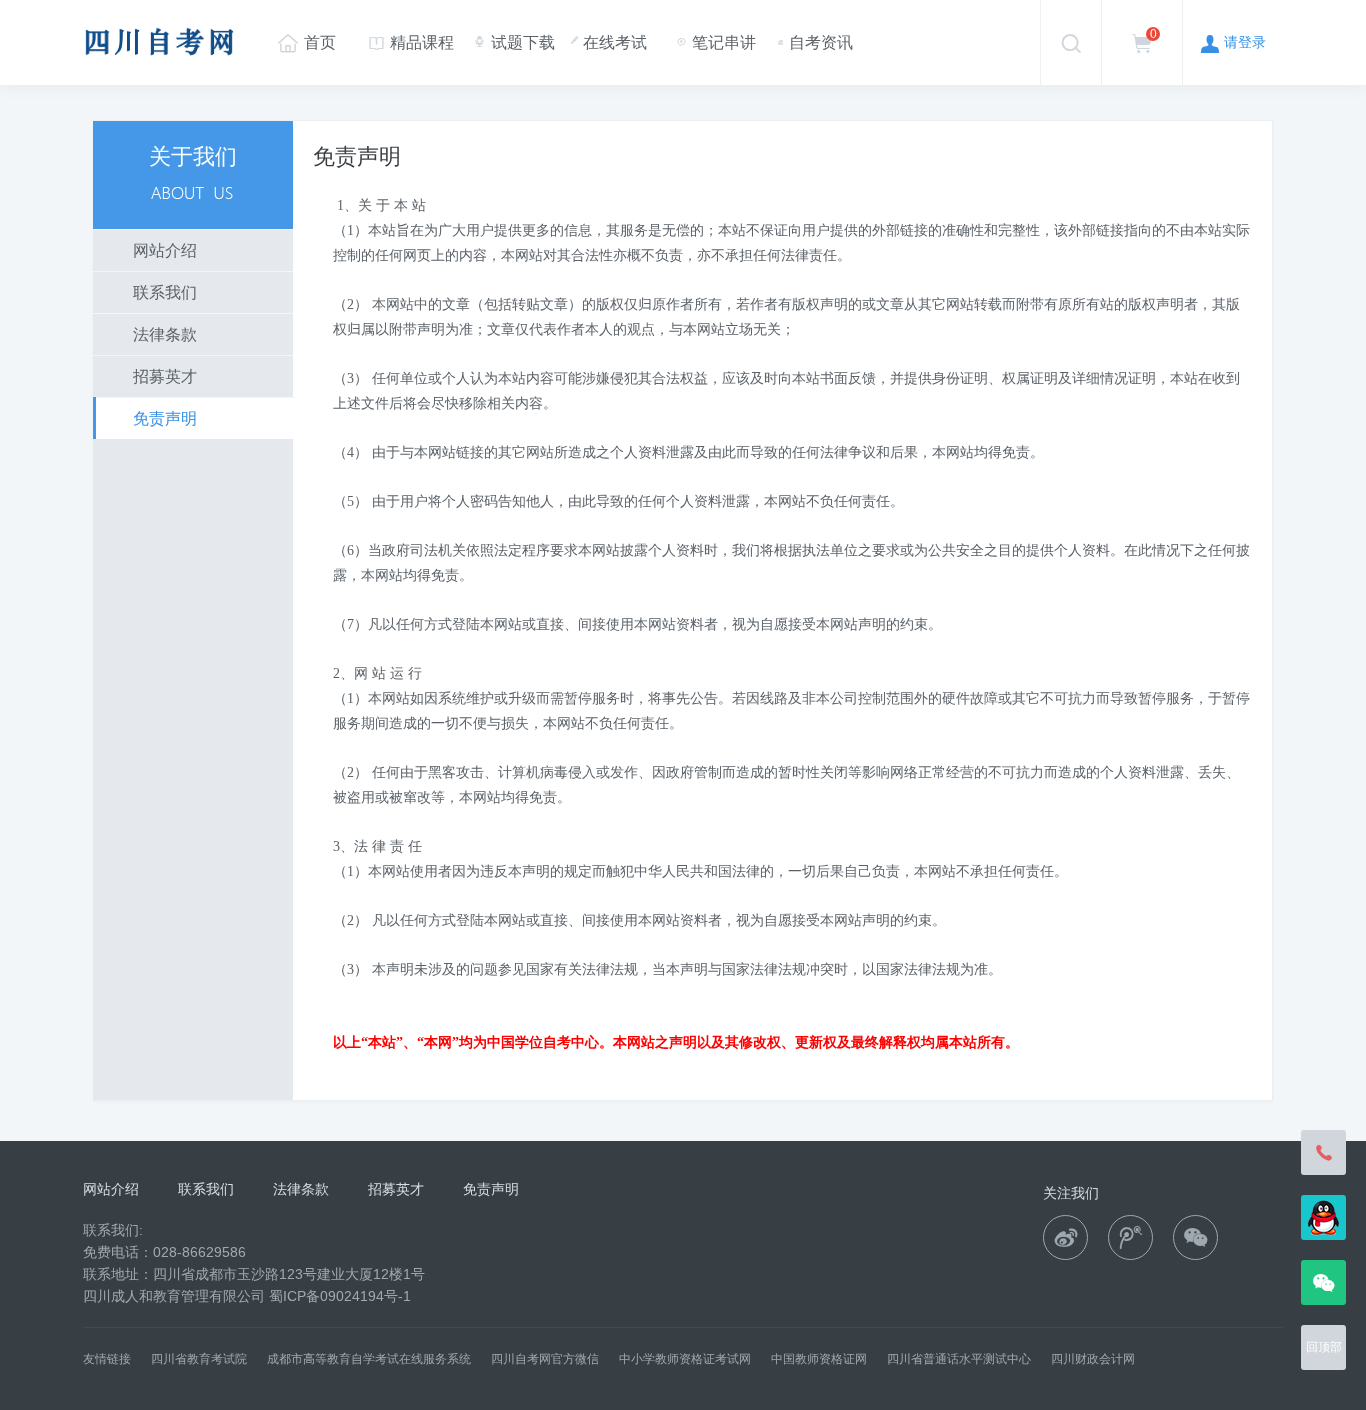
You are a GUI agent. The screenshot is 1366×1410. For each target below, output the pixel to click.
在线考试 (609, 42)
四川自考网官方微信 (545, 1359)
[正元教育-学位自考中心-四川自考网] (160, 65)
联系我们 (165, 292)
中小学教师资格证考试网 (685, 1359)
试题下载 (514, 42)
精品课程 (411, 42)
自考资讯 (815, 42)
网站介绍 (165, 250)
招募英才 (165, 376)
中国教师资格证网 (819, 1359)
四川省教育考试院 (199, 1359)
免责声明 (165, 418)
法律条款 (165, 334)
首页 (307, 41)
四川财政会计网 (1093, 1359)
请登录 (1233, 42)
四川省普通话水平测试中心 (959, 1359)
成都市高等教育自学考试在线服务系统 (369, 1359)
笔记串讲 (716, 42)
